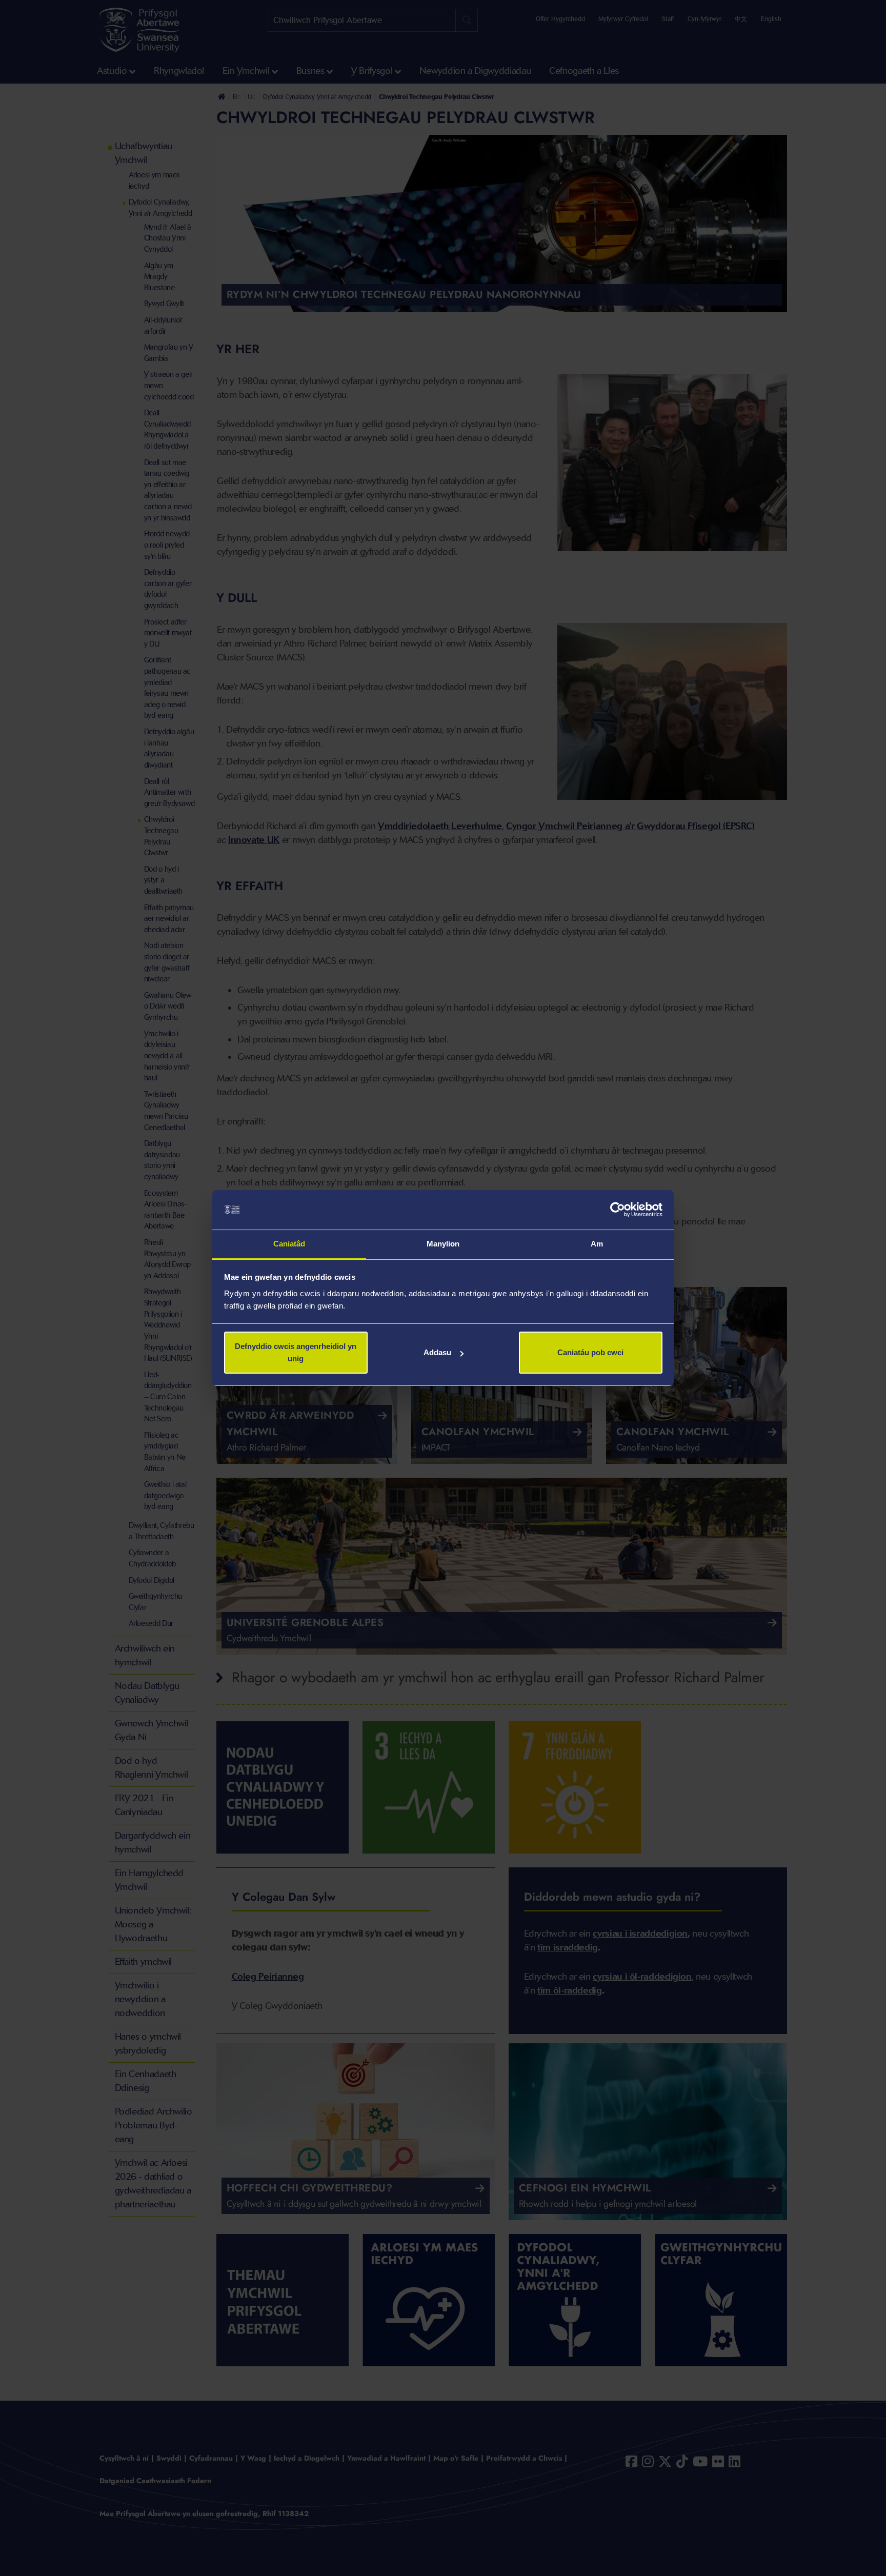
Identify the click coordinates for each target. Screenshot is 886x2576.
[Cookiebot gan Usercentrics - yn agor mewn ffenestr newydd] (618, 1210)
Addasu (437, 1352)
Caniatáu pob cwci (590, 1352)
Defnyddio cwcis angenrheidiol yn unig (296, 1352)
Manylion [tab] (443, 1244)
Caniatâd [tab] (289, 1244)
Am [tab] (597, 1244)
